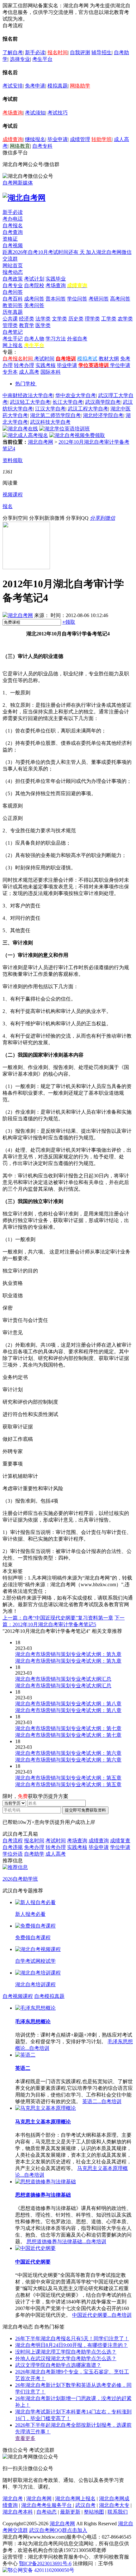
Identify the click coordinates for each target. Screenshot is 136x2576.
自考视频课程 (18, 1996)
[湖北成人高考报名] (25, 435)
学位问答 (77, 299)
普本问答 (56, 299)
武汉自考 (85, 2505)
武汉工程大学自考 (88, 409)
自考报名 (13, 225)
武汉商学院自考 (103, 402)
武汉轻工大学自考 (30, 402)
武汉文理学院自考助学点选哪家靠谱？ (58, 2365)
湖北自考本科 (18, 2512)
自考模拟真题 (49, 1996)
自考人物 (34, 339)
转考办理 (24, 365)
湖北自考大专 (114, 2505)
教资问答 (13, 305)
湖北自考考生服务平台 (47, 2505)
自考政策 (13, 279)
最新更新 (70, 2512)
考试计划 (34, 279)
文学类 (59, 319)
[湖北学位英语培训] (65, 429)
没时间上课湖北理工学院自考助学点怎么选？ (66, 2352)
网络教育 (20, 146)
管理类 (10, 325)
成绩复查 (120, 1841)
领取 (69, 622)
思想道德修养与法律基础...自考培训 (66, 2241)
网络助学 (80, 86)
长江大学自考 (68, 402)
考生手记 (13, 339)
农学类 (125, 319)
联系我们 (118, 2512)
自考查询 (13, 232)
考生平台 (42, 59)
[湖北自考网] (24, 198)
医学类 (43, 325)
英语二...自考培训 (102, 2101)
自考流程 (13, 1841)
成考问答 (34, 299)
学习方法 (56, 339)
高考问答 (120, 299)
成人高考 (29, 372)
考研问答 (99, 299)
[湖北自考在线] (20, 429)
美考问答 (34, 305)
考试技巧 (58, 113)
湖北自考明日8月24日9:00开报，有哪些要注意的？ (71, 2345)
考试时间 (44, 359)
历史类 (76, 319)
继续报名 (35, 139)
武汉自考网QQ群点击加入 (58, 2530)
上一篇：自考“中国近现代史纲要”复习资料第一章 (58, 1618)
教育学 (27, 325)
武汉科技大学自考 (50, 422)
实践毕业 (56, 279)
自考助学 (34, 1854)
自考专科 (42, 146)
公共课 (10, 319)
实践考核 (46, 365)
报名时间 (58, 52)
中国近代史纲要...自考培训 (102, 2315)
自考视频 (13, 245)
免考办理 (34, 1847)
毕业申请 (58, 139)
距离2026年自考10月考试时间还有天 (44, 252)
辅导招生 (102, 52)
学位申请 (120, 365)
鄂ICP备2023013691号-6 (45, 2563)
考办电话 (13, 219)
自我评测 (80, 52)
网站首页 (13, 265)
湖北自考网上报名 (75, 2499)
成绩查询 (13, 139)
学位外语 (13, 1854)
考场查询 (13, 113)
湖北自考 (13, 2499)
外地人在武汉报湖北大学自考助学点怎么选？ (66, 2358)
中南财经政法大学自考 (28, 395)
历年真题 (13, 312)
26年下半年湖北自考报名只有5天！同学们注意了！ (72, 2338)
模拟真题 (58, 86)
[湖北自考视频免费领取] (77, 435)
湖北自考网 (40, 442)
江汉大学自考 (50, 409)
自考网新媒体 (18, 183)
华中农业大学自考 (76, 395)
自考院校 (34, 285)
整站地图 (94, 2512)
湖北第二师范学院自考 (55, 415)
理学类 (92, 319)
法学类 (43, 319)
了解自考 (13, 52)
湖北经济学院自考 (103, 415)
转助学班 (102, 139)
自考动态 (46, 2512)
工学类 (109, 319)
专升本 (10, 372)
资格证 (10, 239)
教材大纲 (109, 359)
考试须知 (35, 113)
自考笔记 (13, 332)
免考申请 (35, 86)
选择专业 (20, 59)
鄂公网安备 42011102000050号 (41, 2570)
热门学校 (25, 384)
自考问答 (13, 292)
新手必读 (35, 52)
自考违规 (13, 1847)
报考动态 (13, 272)
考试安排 (13, 86)
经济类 (27, 319)
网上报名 (13, 345)
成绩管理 (80, 139)
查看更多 (25, 2438)
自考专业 (13, 285)
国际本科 (51, 372)
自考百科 (13, 299)
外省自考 (77, 339)
